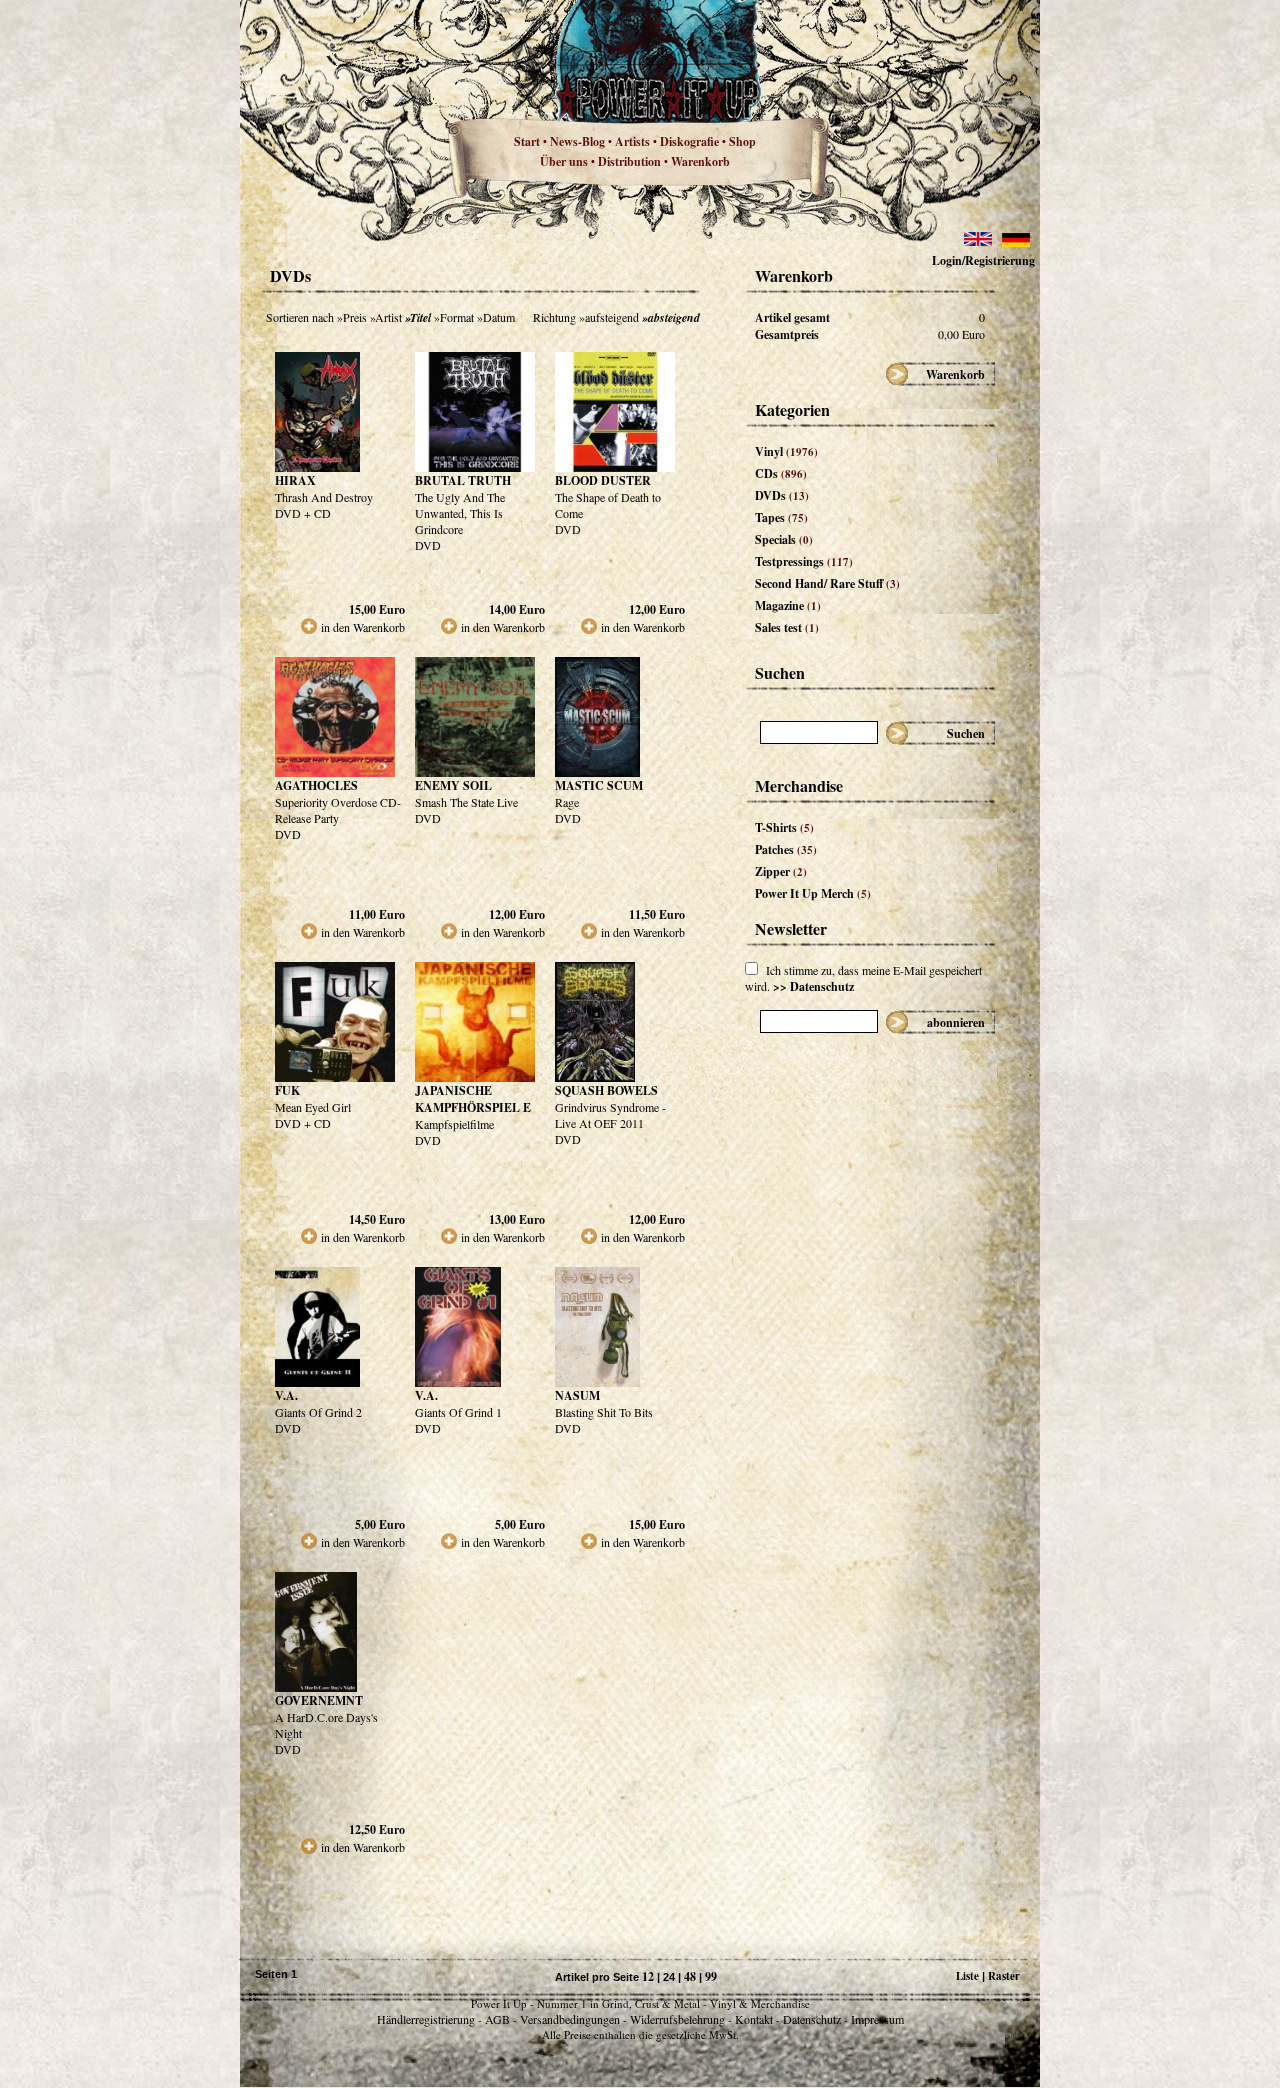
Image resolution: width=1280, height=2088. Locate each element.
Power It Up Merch (813, 893)
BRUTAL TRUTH (463, 480)
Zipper (781, 871)
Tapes (781, 517)
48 (690, 1976)
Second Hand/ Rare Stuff (827, 583)
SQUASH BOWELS (606, 1090)
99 (711, 1976)
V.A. (286, 1395)
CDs (781, 473)
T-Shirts (784, 827)
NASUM (577, 1395)
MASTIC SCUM (599, 785)
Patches (786, 849)
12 (648, 1976)
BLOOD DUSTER (603, 480)
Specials (784, 539)
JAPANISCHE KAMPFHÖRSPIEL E (473, 1099)
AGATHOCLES (316, 785)
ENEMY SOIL (453, 785)
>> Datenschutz (813, 986)
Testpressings (804, 561)
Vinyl (786, 451)
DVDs (782, 495)
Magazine (788, 605)
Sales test (787, 627)
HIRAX (295, 480)
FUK (287, 1090)
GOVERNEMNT (319, 1700)
